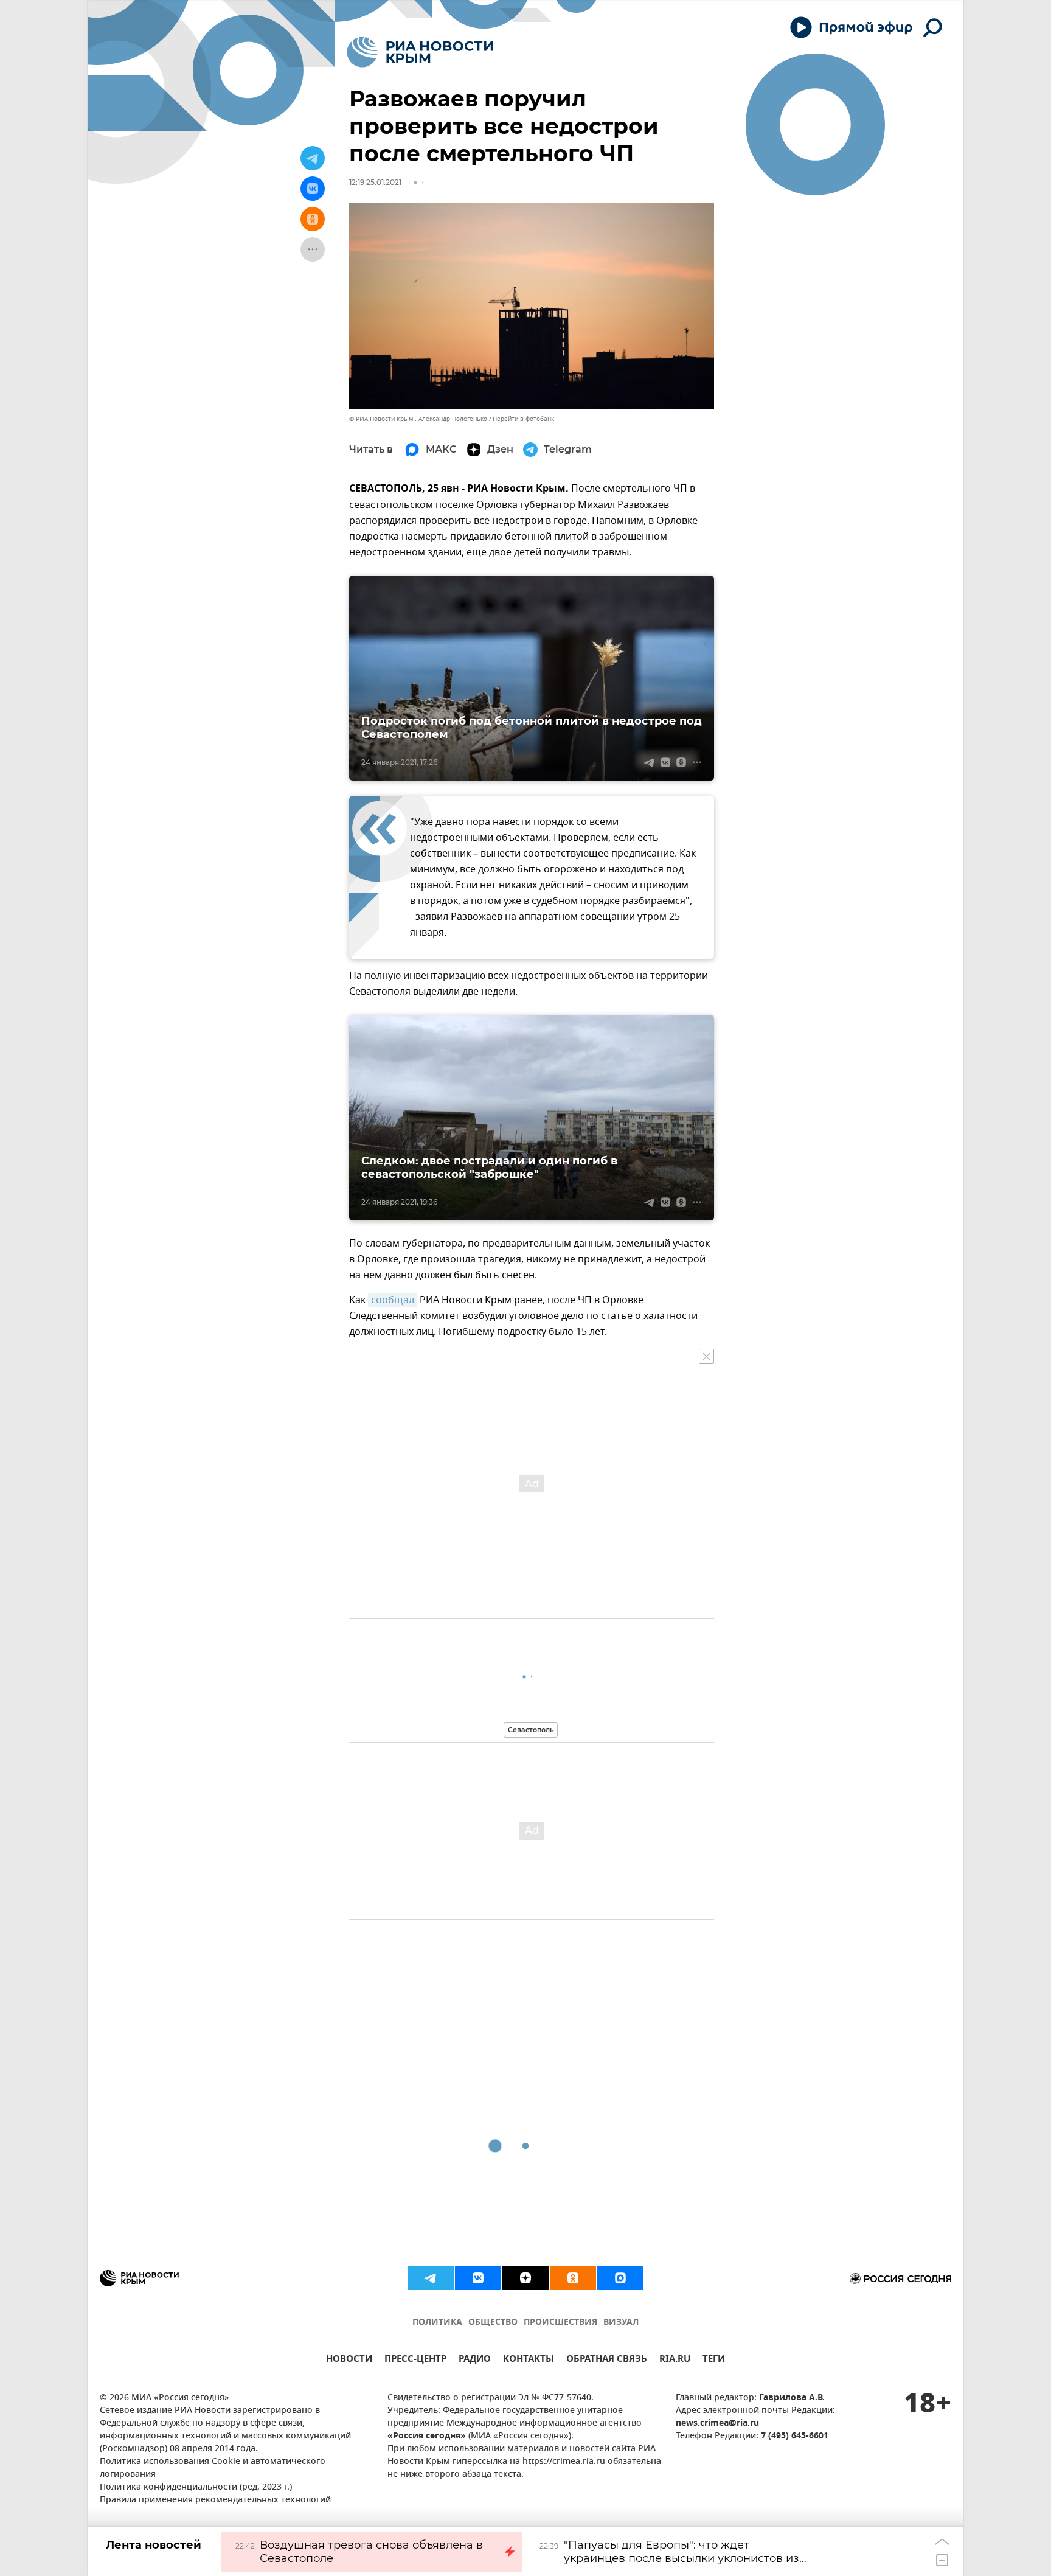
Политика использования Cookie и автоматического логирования (213, 2468)
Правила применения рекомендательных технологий (215, 2500)
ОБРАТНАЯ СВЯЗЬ (607, 2360)
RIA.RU (675, 2360)
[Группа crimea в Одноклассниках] (573, 2278)
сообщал (393, 1300)
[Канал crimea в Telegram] (431, 2278)
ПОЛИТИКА (437, 2323)
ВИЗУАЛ (621, 2323)
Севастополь (531, 1730)
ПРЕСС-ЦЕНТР (415, 2360)
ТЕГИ (714, 2360)
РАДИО (475, 2360)
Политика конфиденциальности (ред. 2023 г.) (196, 2487)
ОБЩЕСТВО (493, 2323)
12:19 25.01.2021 (375, 182)
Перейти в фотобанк (523, 419)
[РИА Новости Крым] (420, 52)
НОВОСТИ (349, 2360)
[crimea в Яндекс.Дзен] (525, 2278)
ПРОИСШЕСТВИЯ (560, 2323)
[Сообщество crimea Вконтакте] (478, 2278)
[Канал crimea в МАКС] (620, 2278)
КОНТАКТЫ (529, 2360)
